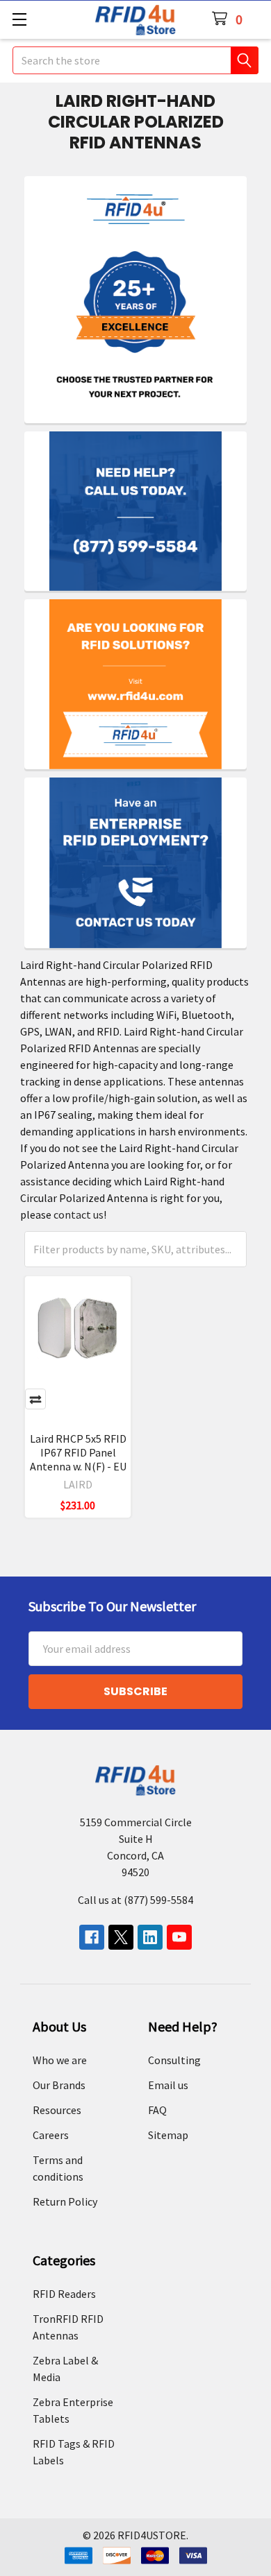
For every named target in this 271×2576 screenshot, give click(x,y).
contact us (79, 1214)
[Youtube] (179, 1937)
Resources (57, 2110)
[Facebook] (92, 1937)
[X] (121, 1937)
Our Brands (59, 2085)
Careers (51, 2135)
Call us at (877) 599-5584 (135, 1900)
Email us (168, 2085)
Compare (35, 1399)
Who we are (60, 2060)
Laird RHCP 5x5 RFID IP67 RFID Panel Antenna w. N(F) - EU (78, 1452)
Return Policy (65, 2201)
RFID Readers (64, 2294)
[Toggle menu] (19, 19)
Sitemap (168, 2135)
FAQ (157, 2110)
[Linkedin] (150, 1937)
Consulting (174, 2060)
